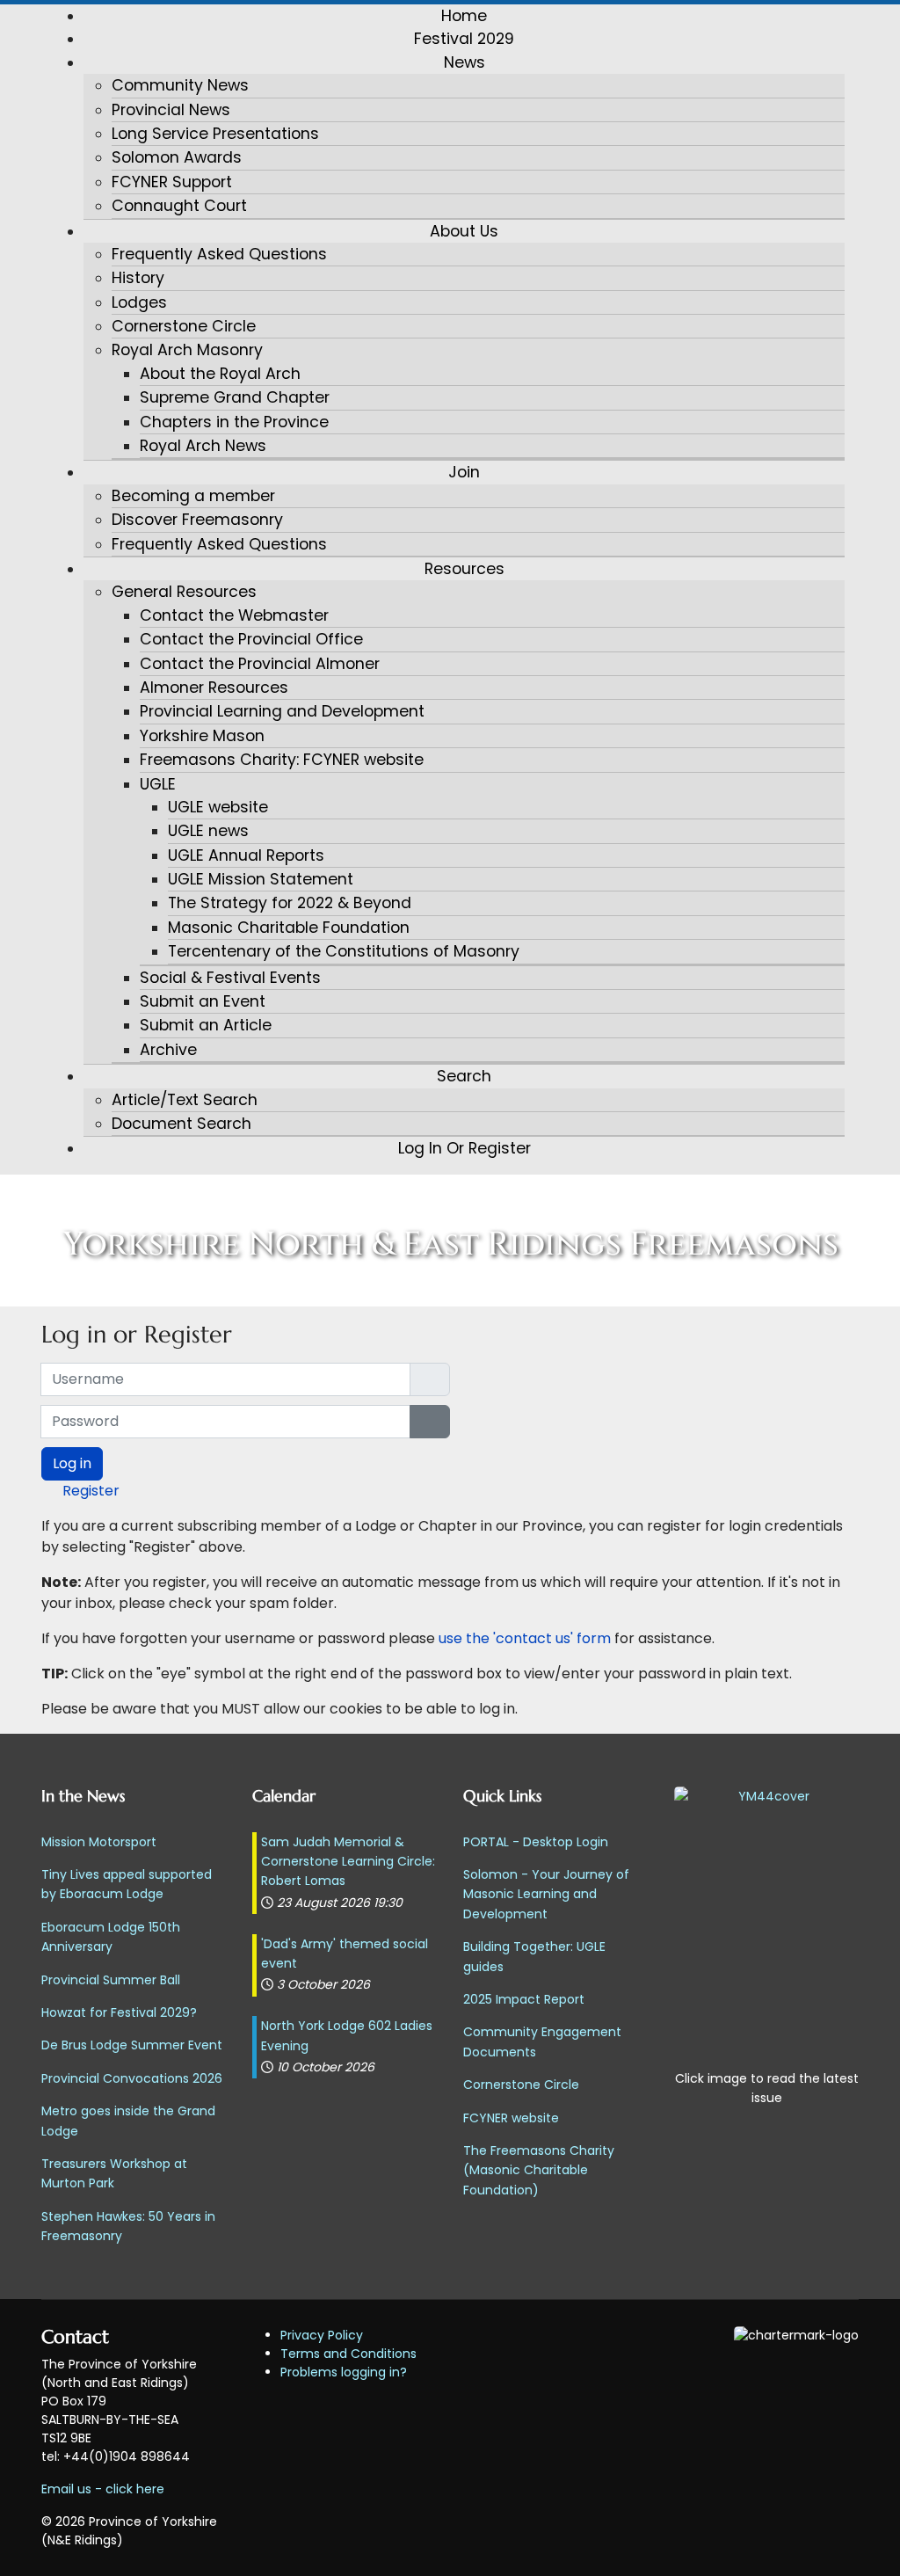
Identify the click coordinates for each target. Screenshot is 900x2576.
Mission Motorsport (99, 1842)
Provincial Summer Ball (111, 1980)
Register (91, 1491)
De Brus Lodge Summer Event (132, 2045)
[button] (464, 62)
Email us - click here (103, 2489)
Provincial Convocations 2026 (132, 2078)
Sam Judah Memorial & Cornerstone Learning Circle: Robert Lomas (348, 1862)
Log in (72, 1463)
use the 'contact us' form (526, 1638)
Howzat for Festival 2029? (119, 2012)
